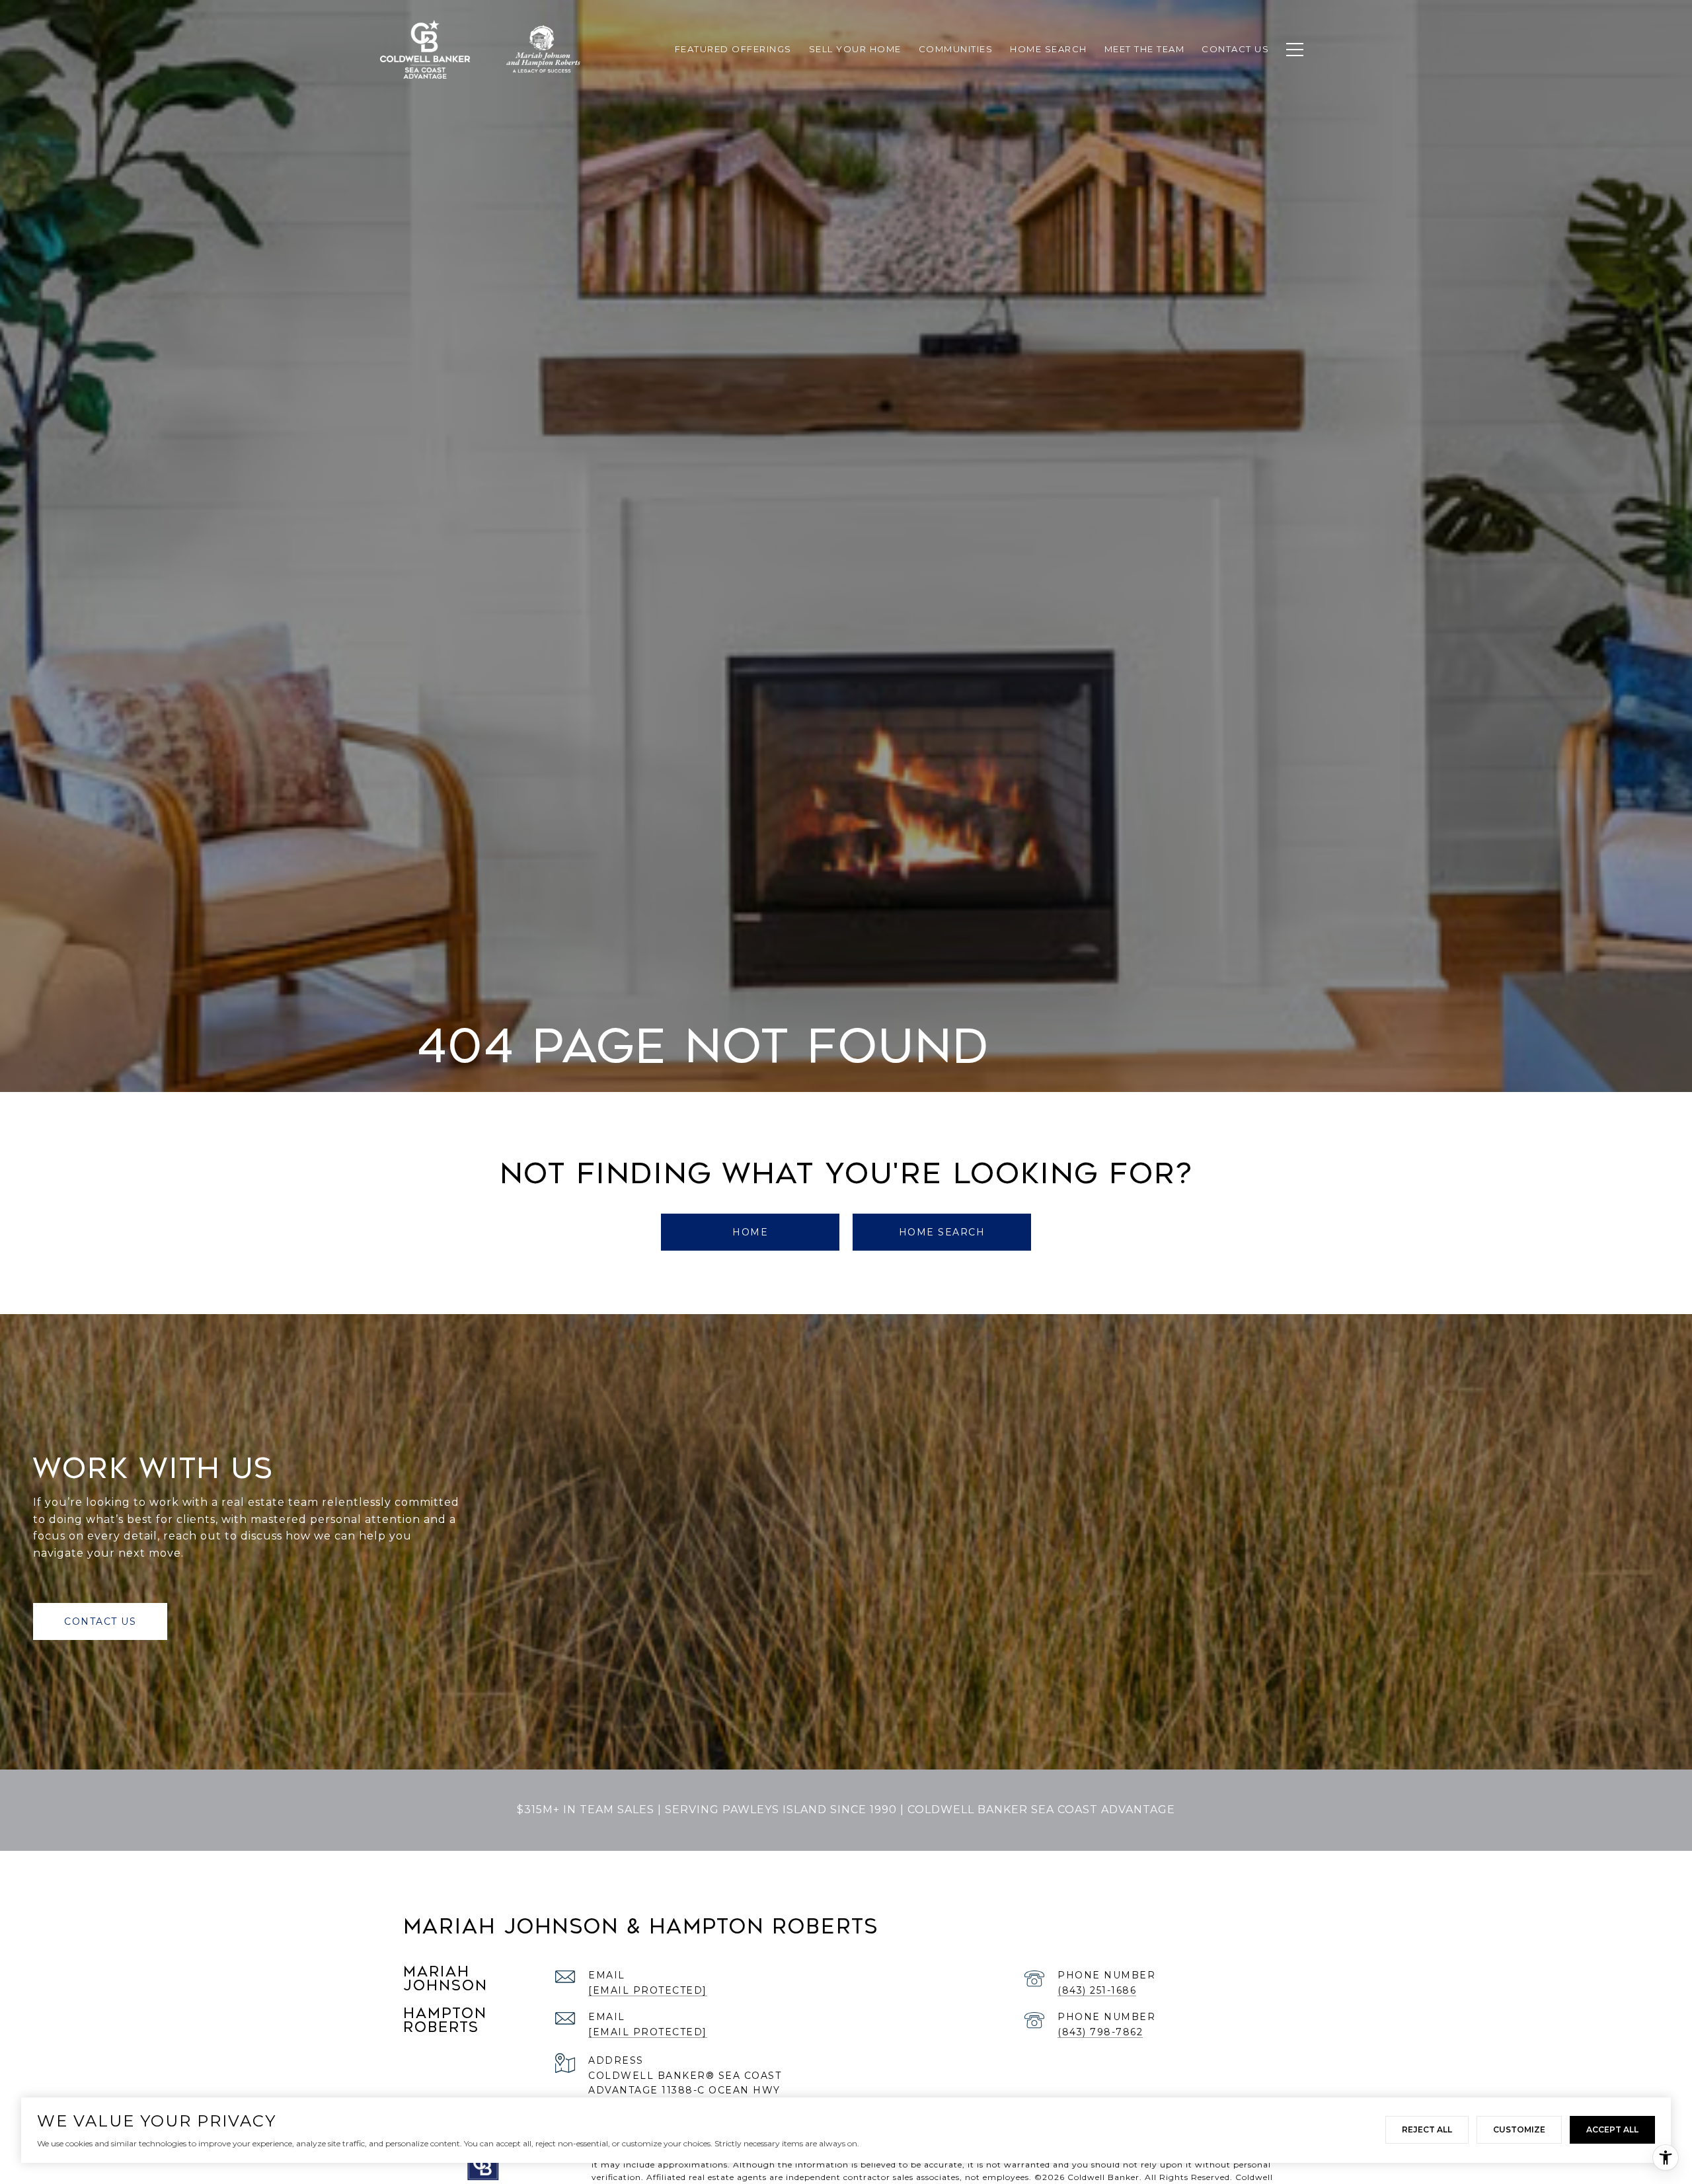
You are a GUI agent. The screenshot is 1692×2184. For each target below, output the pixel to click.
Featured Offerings (733, 49)
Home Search (942, 1232)
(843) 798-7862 (1100, 2032)
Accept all (1612, 2129)
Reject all (1427, 2129)
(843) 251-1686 (1097, 1990)
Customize (1519, 2129)
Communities (956, 49)
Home (750, 1232)
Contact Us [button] (100, 1621)
